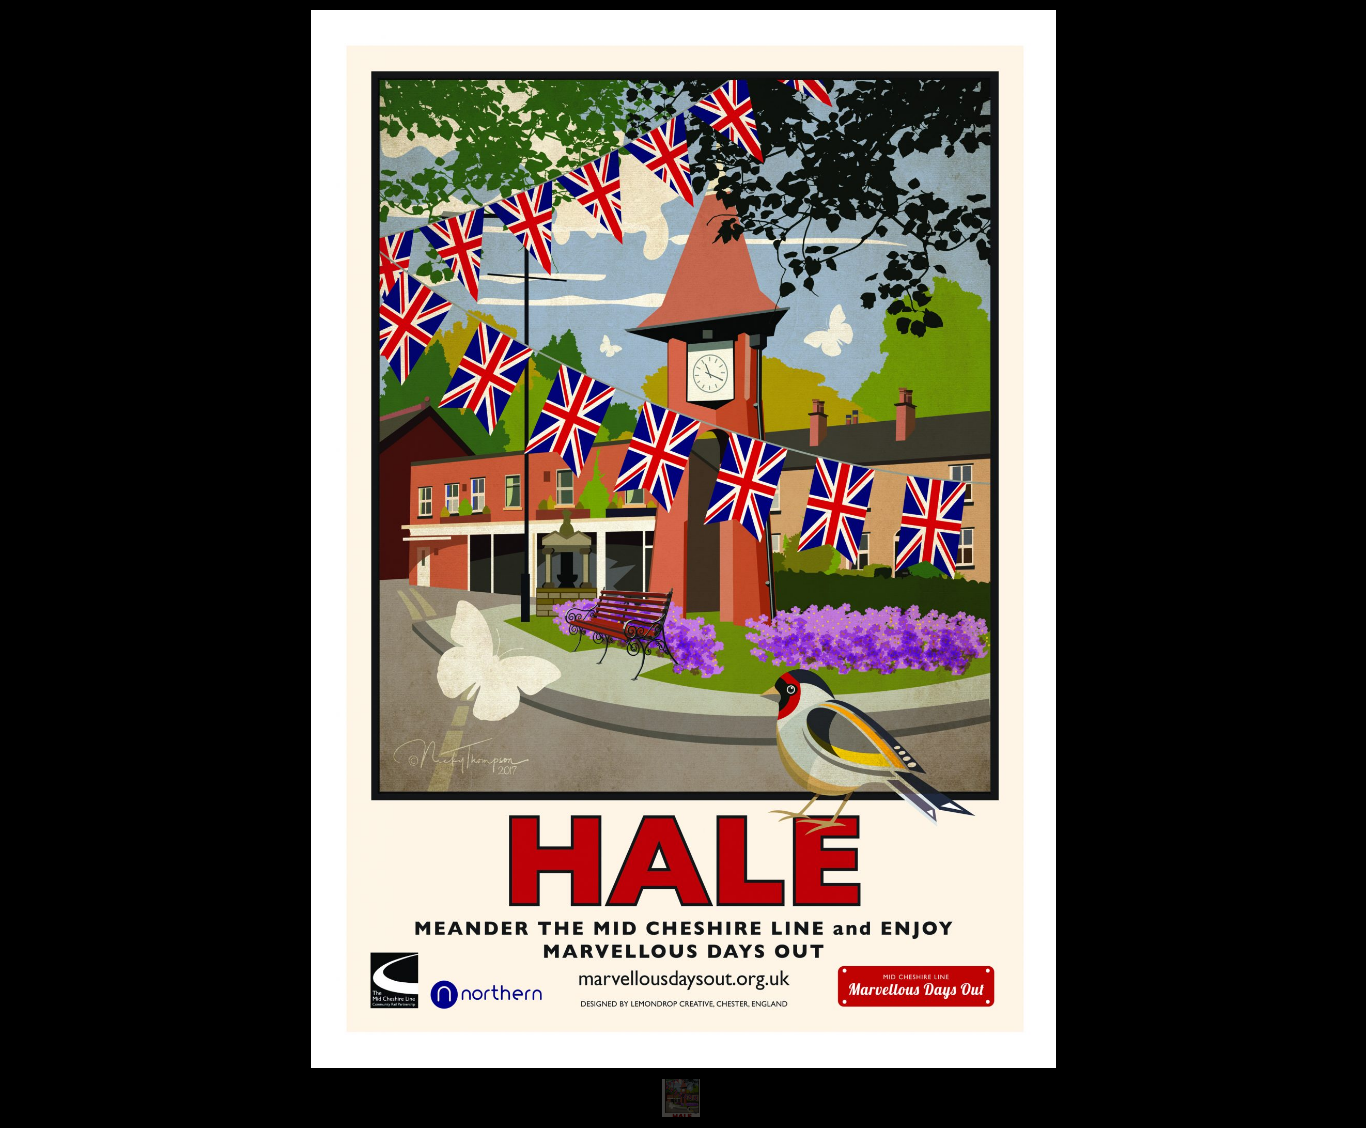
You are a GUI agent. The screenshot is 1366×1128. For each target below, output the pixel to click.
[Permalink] (385, 1026)
